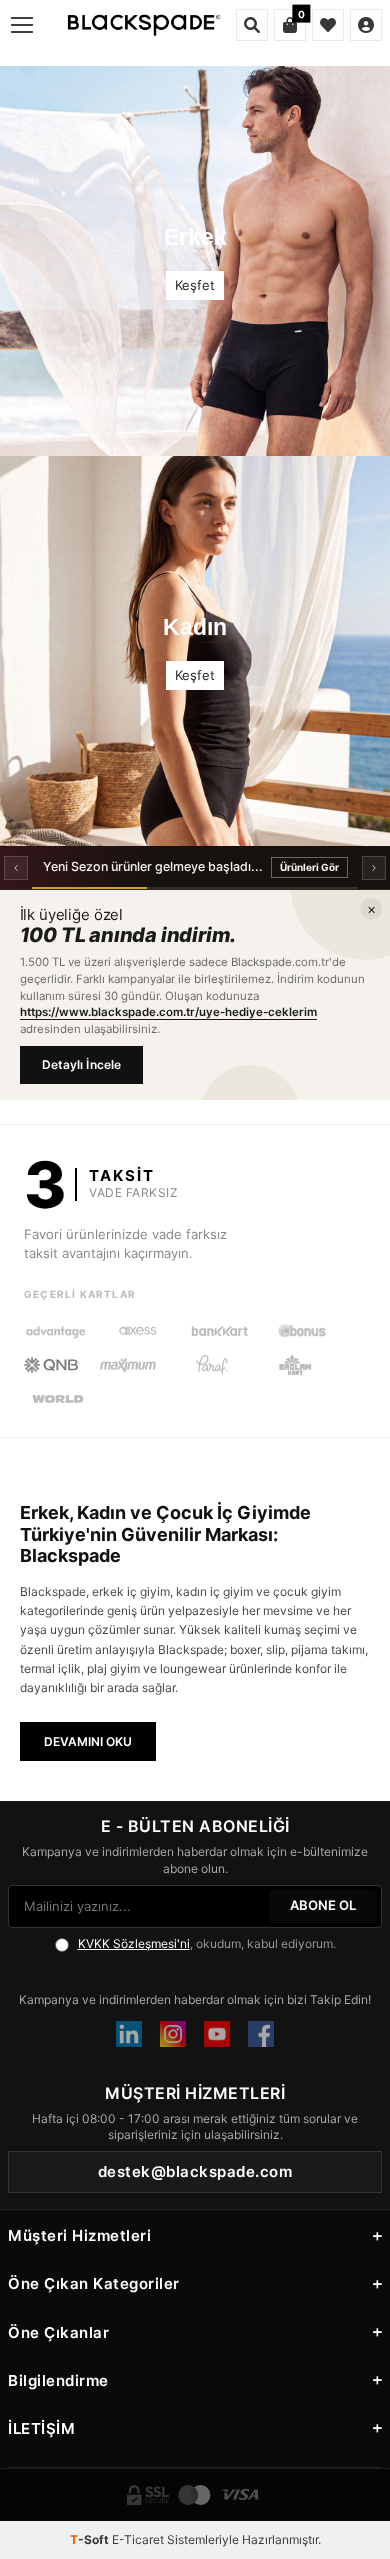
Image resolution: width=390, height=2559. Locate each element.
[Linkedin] (129, 2034)
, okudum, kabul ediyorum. (207, 1943)
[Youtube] (217, 2034)
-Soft (91, 2539)
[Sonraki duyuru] (374, 868)
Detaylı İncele (82, 1064)
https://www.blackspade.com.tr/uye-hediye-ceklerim (168, 1012)
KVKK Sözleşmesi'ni (134, 1943)
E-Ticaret (138, 2539)
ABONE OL (323, 1905)
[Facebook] (261, 2034)
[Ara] (252, 25)
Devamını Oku (88, 1741)
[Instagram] (173, 2034)
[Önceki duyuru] (16, 868)
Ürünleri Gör (309, 867)
